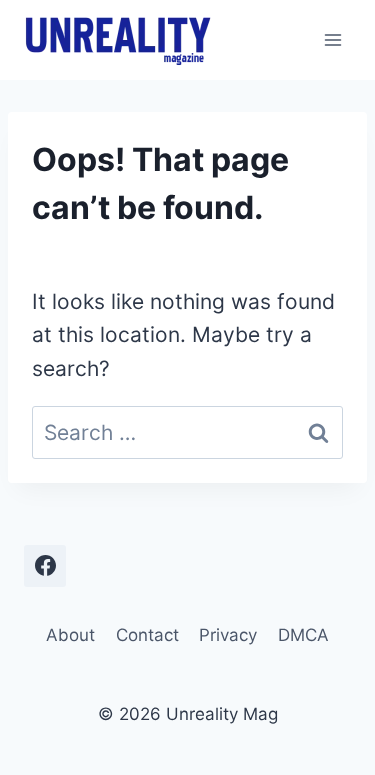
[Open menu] (332, 39)
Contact (147, 635)
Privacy (228, 635)
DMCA (303, 635)
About (70, 635)
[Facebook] (45, 566)
